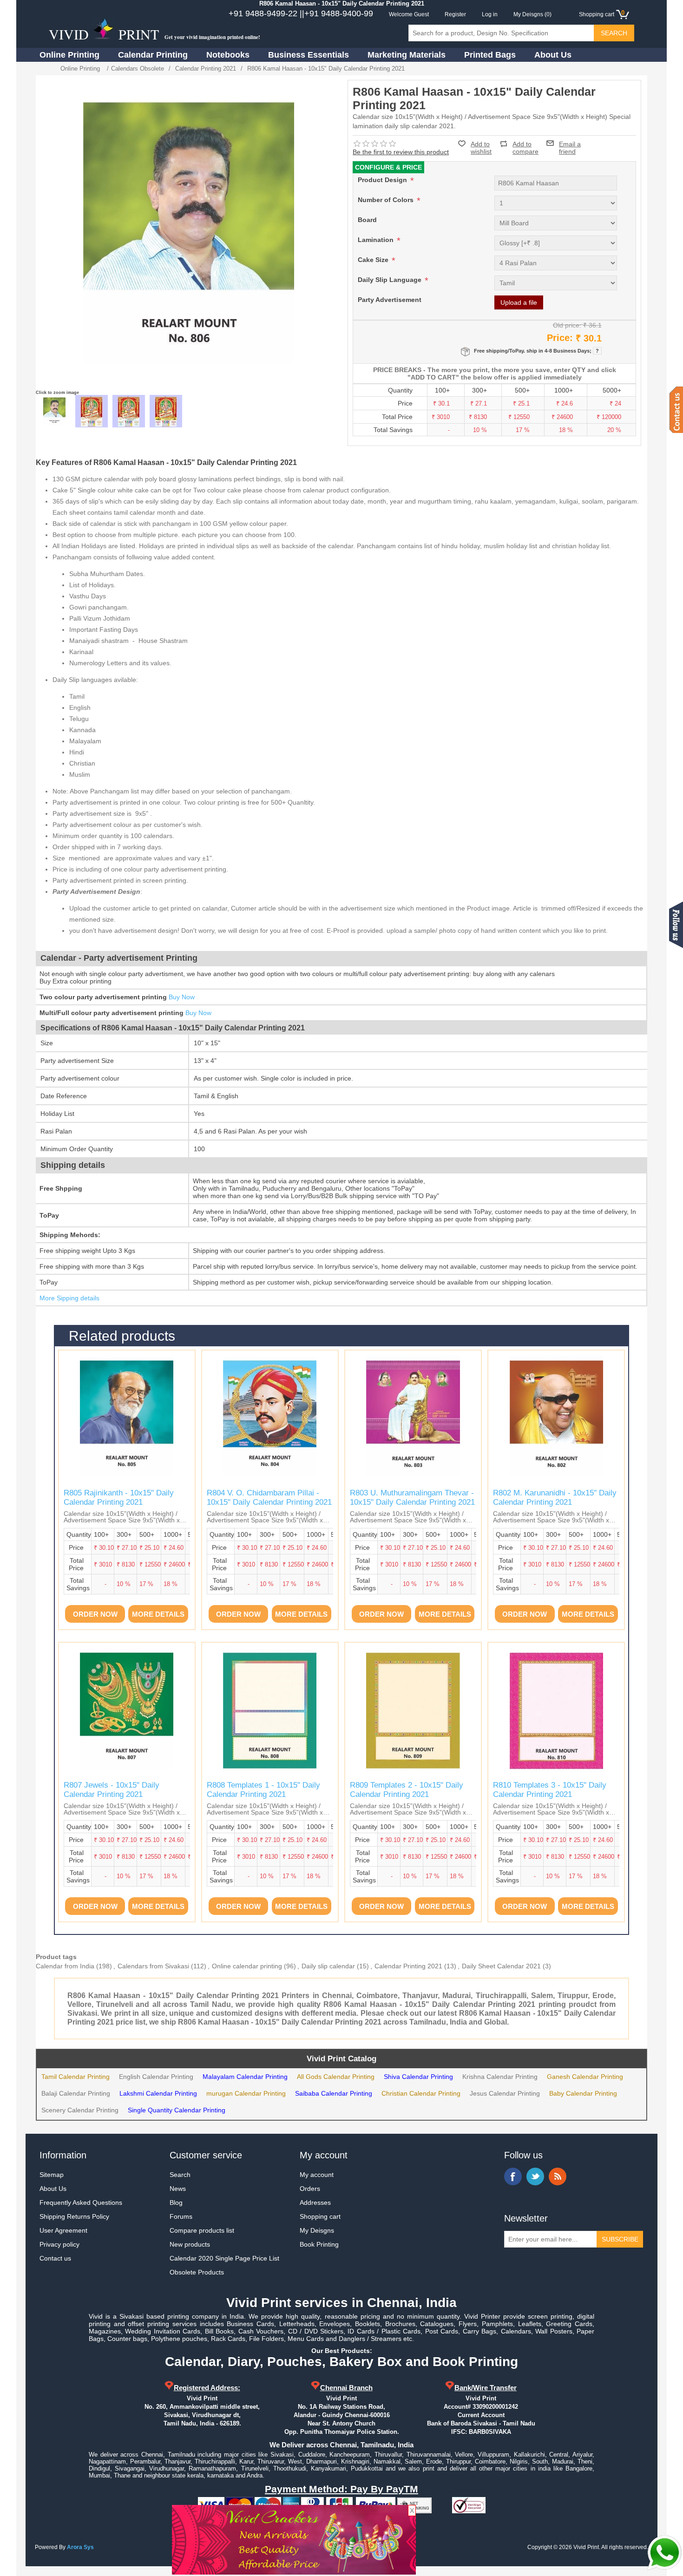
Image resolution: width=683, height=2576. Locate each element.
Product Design (383, 180)
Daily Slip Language (391, 280)
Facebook (513, 2176)
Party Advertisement (390, 300)
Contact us (55, 2258)
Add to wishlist (481, 148)
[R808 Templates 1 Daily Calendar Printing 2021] (270, 1711)
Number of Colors (387, 200)
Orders (310, 2189)
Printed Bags (490, 55)
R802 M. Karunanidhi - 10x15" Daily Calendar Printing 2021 (555, 1498)
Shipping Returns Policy (74, 2216)
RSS (558, 2176)
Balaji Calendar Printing (76, 2093)
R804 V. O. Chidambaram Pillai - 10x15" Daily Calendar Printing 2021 (269, 1498)
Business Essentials (309, 55)
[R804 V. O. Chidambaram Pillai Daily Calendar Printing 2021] (270, 1418)
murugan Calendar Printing (246, 2093)
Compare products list (202, 2230)
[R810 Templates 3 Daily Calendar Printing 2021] (556, 1711)
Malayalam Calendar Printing (245, 2077)
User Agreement (63, 2230)
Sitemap (52, 2175)
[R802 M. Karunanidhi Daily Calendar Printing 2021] (556, 1418)
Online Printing (69, 55)
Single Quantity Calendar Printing (177, 2110)
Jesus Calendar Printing (505, 2093)
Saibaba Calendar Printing (334, 2093)
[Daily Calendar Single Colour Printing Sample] (92, 411)
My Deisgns (317, 2230)
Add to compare (525, 144)
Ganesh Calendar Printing (585, 2077)
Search (180, 2175)
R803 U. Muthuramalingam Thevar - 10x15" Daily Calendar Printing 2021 (412, 1498)
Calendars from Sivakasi (153, 1966)
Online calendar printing (247, 1966)
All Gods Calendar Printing (336, 2077)
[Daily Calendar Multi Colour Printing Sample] (166, 411)
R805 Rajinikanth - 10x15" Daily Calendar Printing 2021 (119, 1498)
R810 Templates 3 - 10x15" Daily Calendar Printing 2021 (550, 1790)
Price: (560, 338)
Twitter (535, 2176)
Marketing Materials (407, 55)
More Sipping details (69, 1298)
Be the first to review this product (401, 152)
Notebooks (228, 55)
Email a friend (570, 143)
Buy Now (182, 997)
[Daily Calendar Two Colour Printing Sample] (129, 411)
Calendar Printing (153, 55)
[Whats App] (664, 2553)
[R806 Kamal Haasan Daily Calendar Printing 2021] (54, 411)
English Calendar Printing (156, 2077)
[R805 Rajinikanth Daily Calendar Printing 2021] (127, 1418)
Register (455, 14)
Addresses (315, 2202)
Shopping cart (320, 2216)
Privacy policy (59, 2244)
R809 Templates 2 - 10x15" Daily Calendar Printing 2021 (407, 1790)
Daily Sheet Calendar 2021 (501, 1966)
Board (367, 220)
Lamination (377, 240)
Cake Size (374, 260)
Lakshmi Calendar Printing (158, 2093)
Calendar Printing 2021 (408, 1966)
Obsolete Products (197, 2272)
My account (317, 2175)
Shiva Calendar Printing (418, 2077)
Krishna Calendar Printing (500, 2077)
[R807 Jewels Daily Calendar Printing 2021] (127, 1711)
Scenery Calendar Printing (80, 2110)
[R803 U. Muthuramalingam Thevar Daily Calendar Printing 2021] (413, 1418)
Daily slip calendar (328, 1966)
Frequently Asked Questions (81, 2202)
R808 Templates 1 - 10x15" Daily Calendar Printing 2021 (263, 1790)
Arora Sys (80, 2547)
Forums (181, 2216)
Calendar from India (65, 1966)
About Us (553, 55)
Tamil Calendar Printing (76, 2077)
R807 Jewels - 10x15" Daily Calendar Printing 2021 (112, 1790)
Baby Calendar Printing (583, 2093)
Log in (490, 14)
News (178, 2189)
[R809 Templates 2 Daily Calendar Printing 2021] (413, 1711)
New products (190, 2244)
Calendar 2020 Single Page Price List (224, 2258)
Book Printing (319, 2244)
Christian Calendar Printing (421, 2093)
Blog (176, 2202)
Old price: (567, 325)
